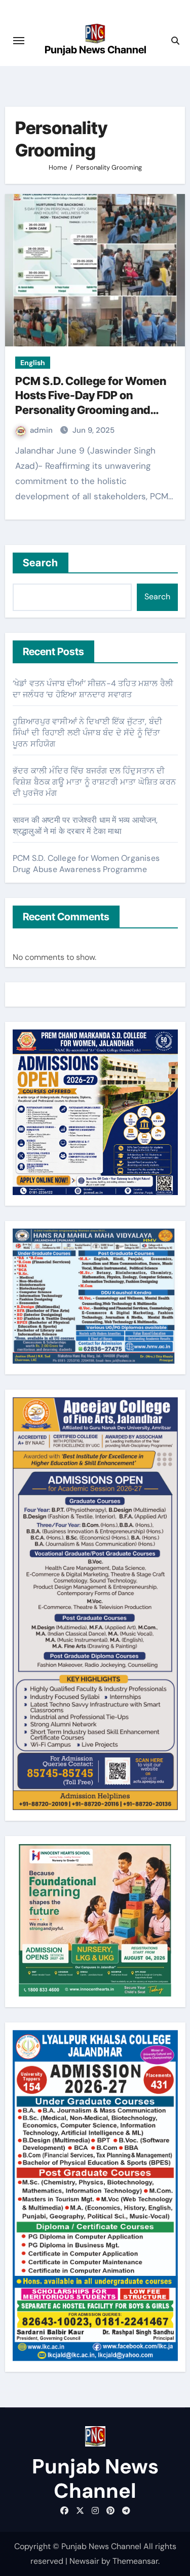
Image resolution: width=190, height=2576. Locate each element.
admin (42, 430)
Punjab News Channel (96, 50)
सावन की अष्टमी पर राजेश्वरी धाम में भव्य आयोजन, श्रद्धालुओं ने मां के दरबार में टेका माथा (85, 826)
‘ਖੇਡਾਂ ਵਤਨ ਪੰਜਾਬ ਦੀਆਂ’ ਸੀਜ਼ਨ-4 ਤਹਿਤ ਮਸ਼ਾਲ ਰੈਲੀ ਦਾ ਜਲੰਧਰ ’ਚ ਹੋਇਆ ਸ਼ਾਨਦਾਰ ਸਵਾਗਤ (93, 689)
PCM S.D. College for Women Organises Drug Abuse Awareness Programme (86, 864)
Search (41, 563)
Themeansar (135, 2561)
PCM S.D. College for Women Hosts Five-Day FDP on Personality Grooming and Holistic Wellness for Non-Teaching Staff (91, 410)
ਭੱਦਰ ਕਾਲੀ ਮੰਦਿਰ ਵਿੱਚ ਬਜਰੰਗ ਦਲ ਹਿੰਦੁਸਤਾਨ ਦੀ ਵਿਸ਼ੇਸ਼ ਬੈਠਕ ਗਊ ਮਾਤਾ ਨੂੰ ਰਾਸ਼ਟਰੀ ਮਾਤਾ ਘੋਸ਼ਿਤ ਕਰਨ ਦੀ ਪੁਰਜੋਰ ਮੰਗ (94, 782)
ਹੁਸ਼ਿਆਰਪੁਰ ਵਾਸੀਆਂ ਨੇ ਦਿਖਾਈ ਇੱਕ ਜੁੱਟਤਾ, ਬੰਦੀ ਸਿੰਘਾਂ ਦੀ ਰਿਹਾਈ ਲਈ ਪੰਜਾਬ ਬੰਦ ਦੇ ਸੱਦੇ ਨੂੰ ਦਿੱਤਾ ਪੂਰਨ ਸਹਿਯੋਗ (87, 733)
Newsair (84, 2561)
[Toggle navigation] (19, 41)
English (33, 363)
